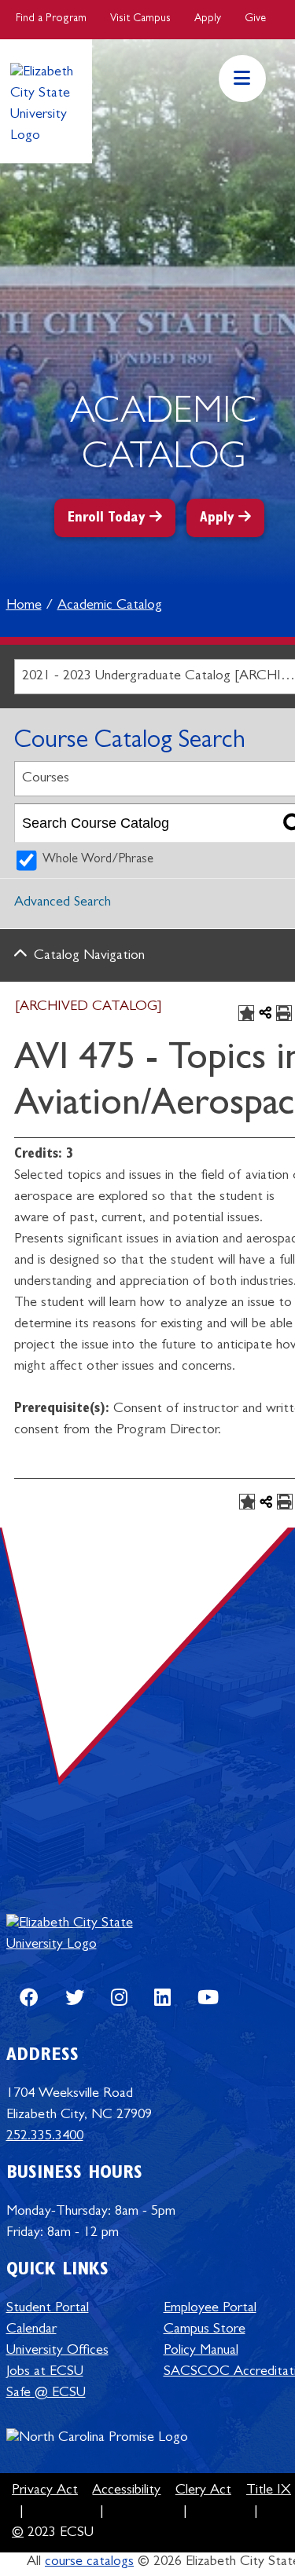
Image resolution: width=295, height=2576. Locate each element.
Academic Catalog (110, 606)
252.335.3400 (45, 2137)
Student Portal (48, 2309)
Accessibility (126, 2491)
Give (255, 19)
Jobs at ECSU (45, 2373)
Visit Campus (140, 19)
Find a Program (51, 19)
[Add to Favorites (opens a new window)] (246, 1013)
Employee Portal (210, 2309)
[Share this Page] (265, 1013)
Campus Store (205, 2330)
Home (24, 606)
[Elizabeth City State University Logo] (85, 1934)
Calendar (31, 2330)
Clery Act (203, 2491)
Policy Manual (201, 2351)
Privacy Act (45, 2491)
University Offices (57, 2351)
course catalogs (89, 2563)
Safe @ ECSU (46, 2394)
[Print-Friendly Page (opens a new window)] (284, 1013)
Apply (208, 19)
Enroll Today (107, 519)
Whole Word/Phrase (98, 860)
